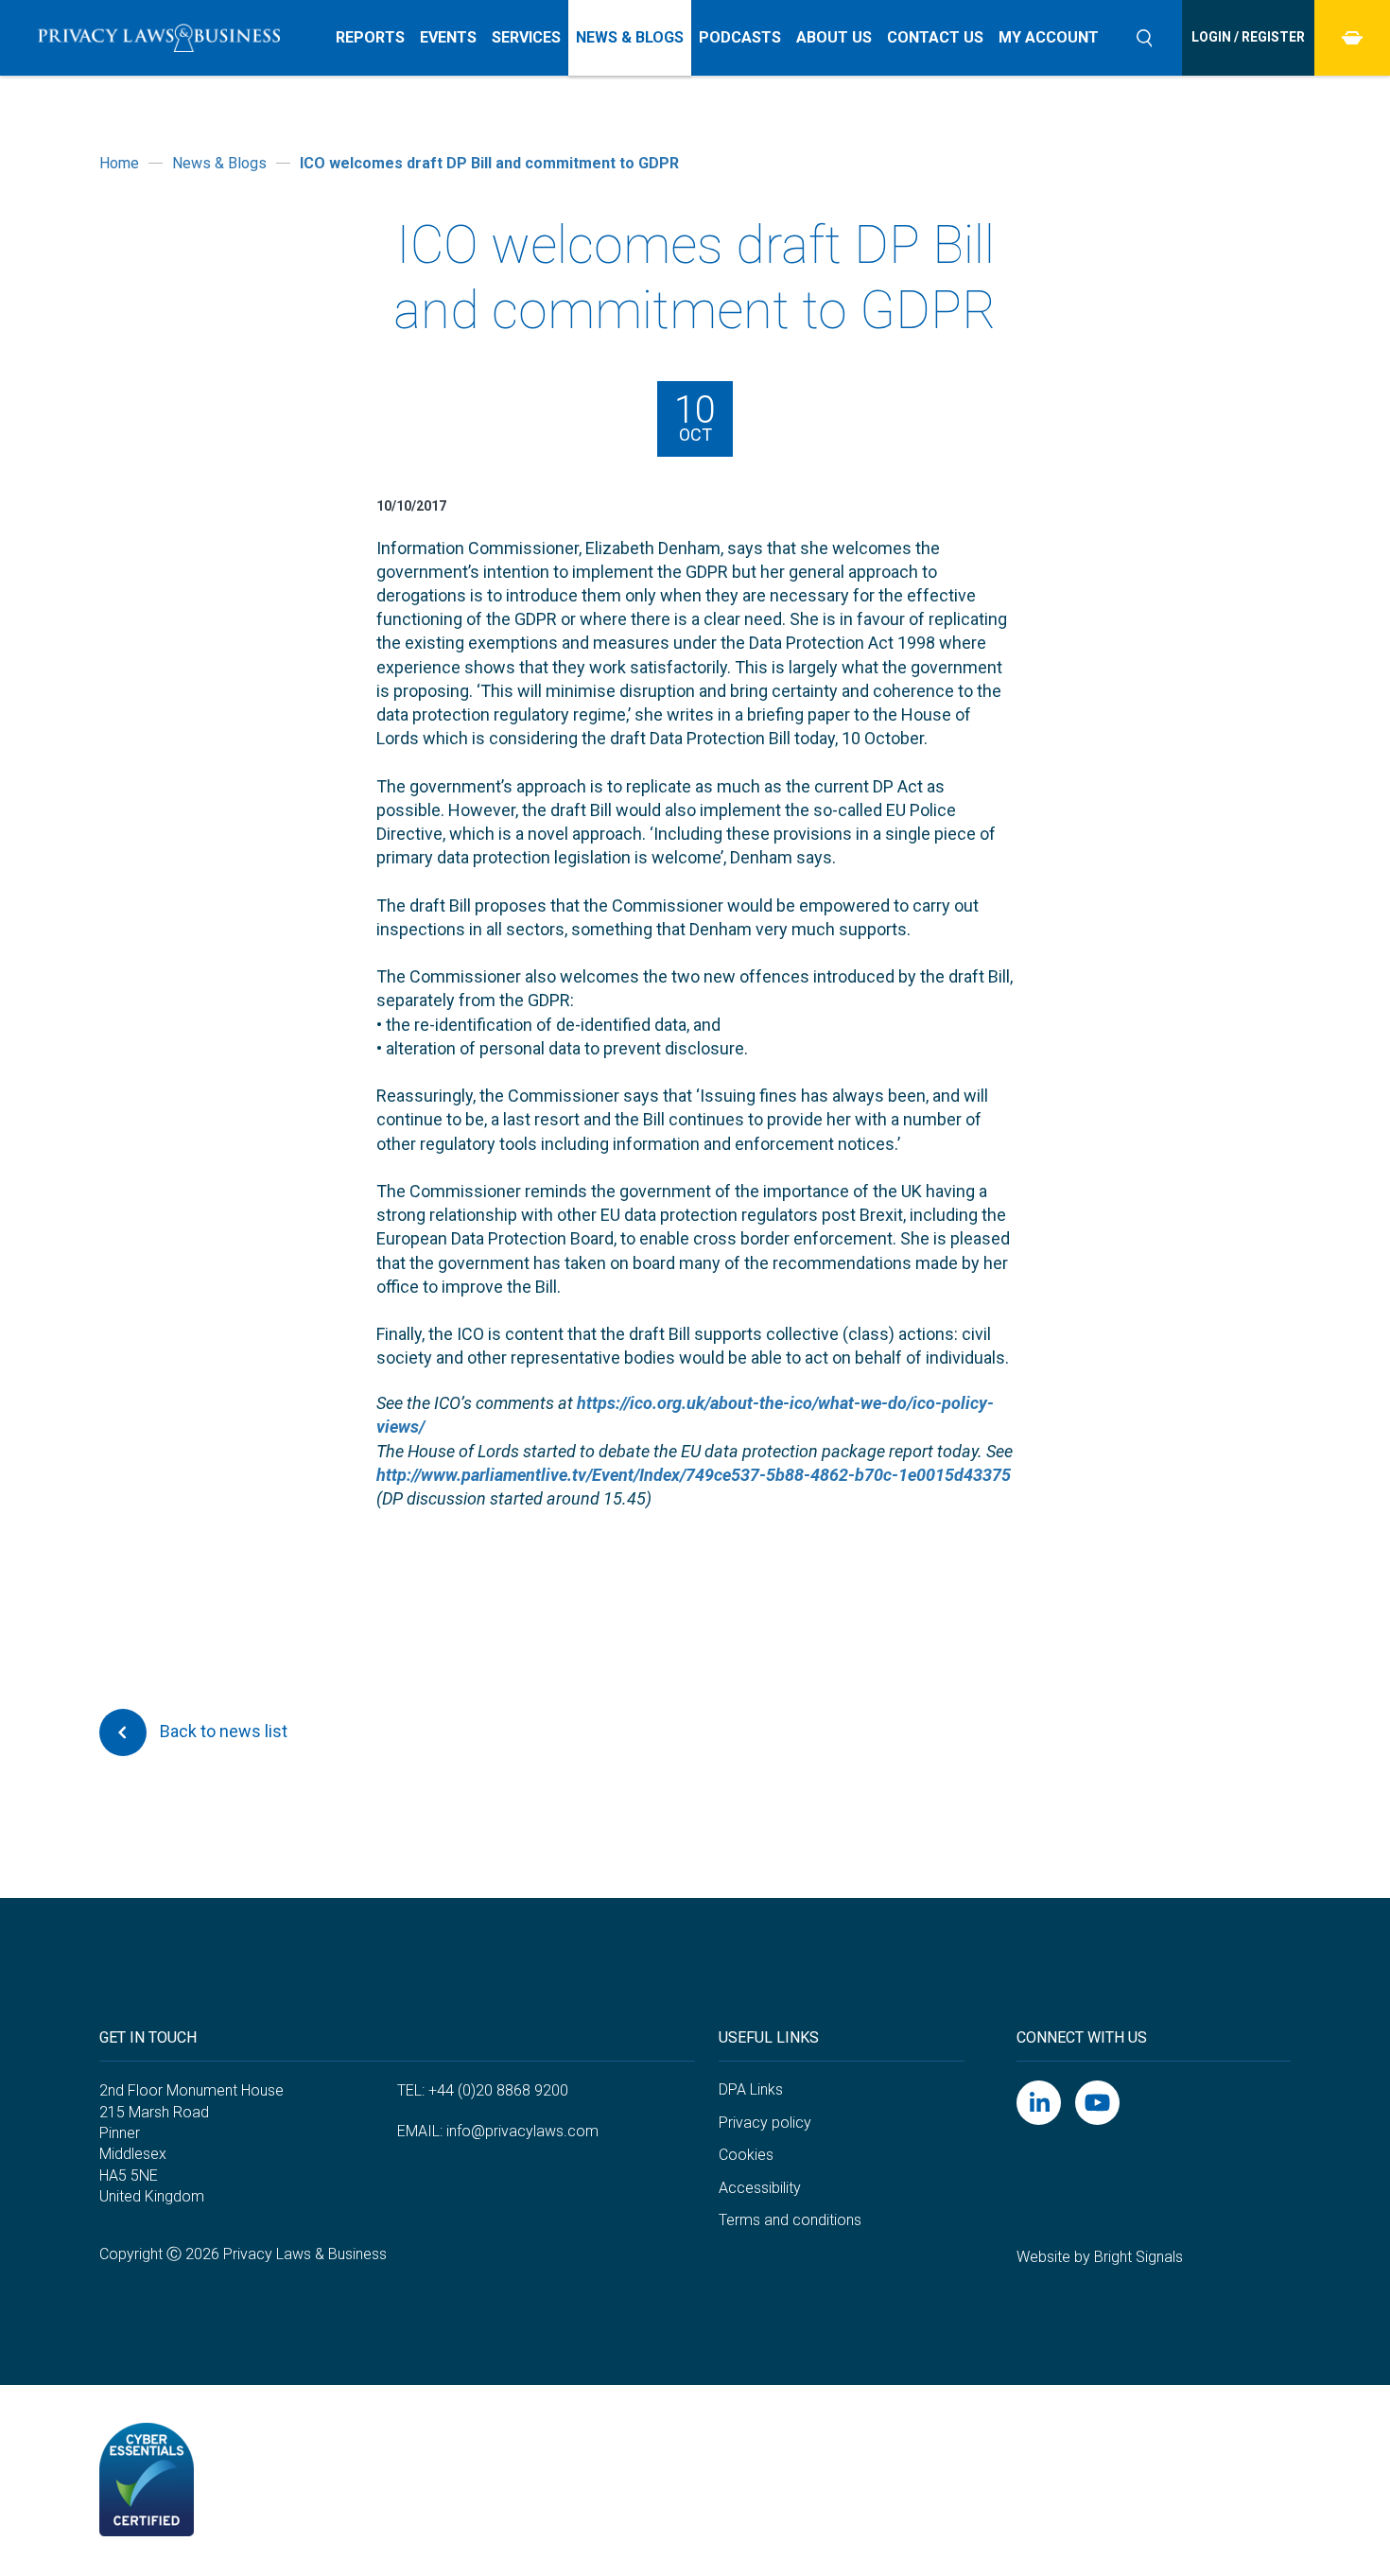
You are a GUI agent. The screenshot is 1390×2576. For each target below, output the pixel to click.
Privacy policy (765, 2123)
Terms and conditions (790, 2220)
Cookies (746, 2155)
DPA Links (751, 2089)
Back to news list (222, 1731)
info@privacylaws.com (522, 2131)
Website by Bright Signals (1100, 2257)
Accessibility (760, 2188)
